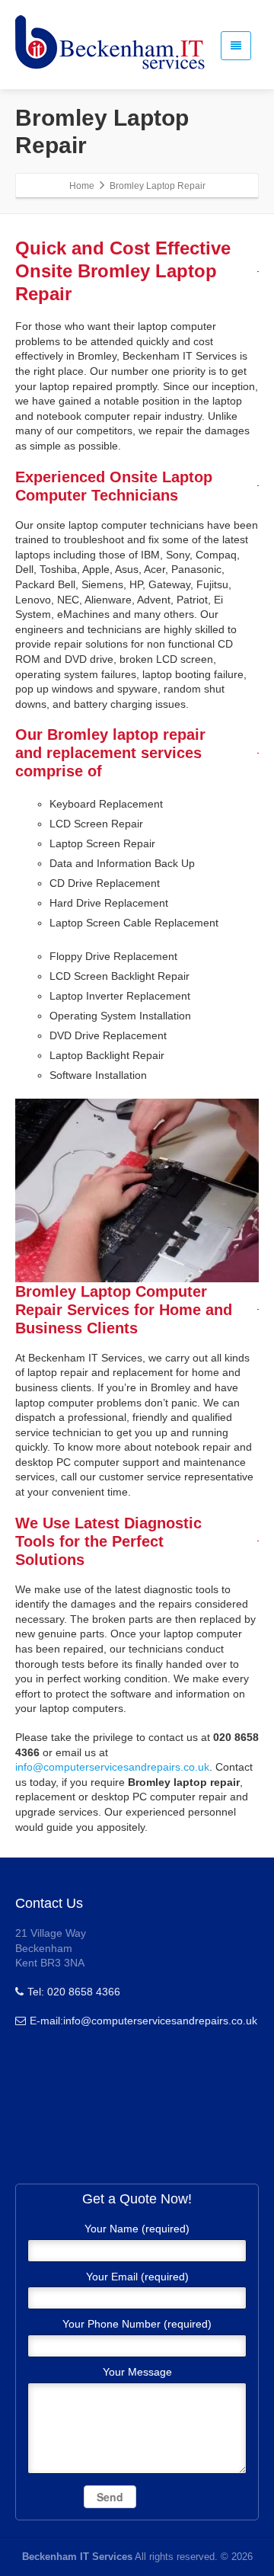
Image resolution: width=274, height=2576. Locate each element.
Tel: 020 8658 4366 (74, 1992)
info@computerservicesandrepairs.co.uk (112, 1767)
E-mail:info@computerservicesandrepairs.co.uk (143, 2021)
